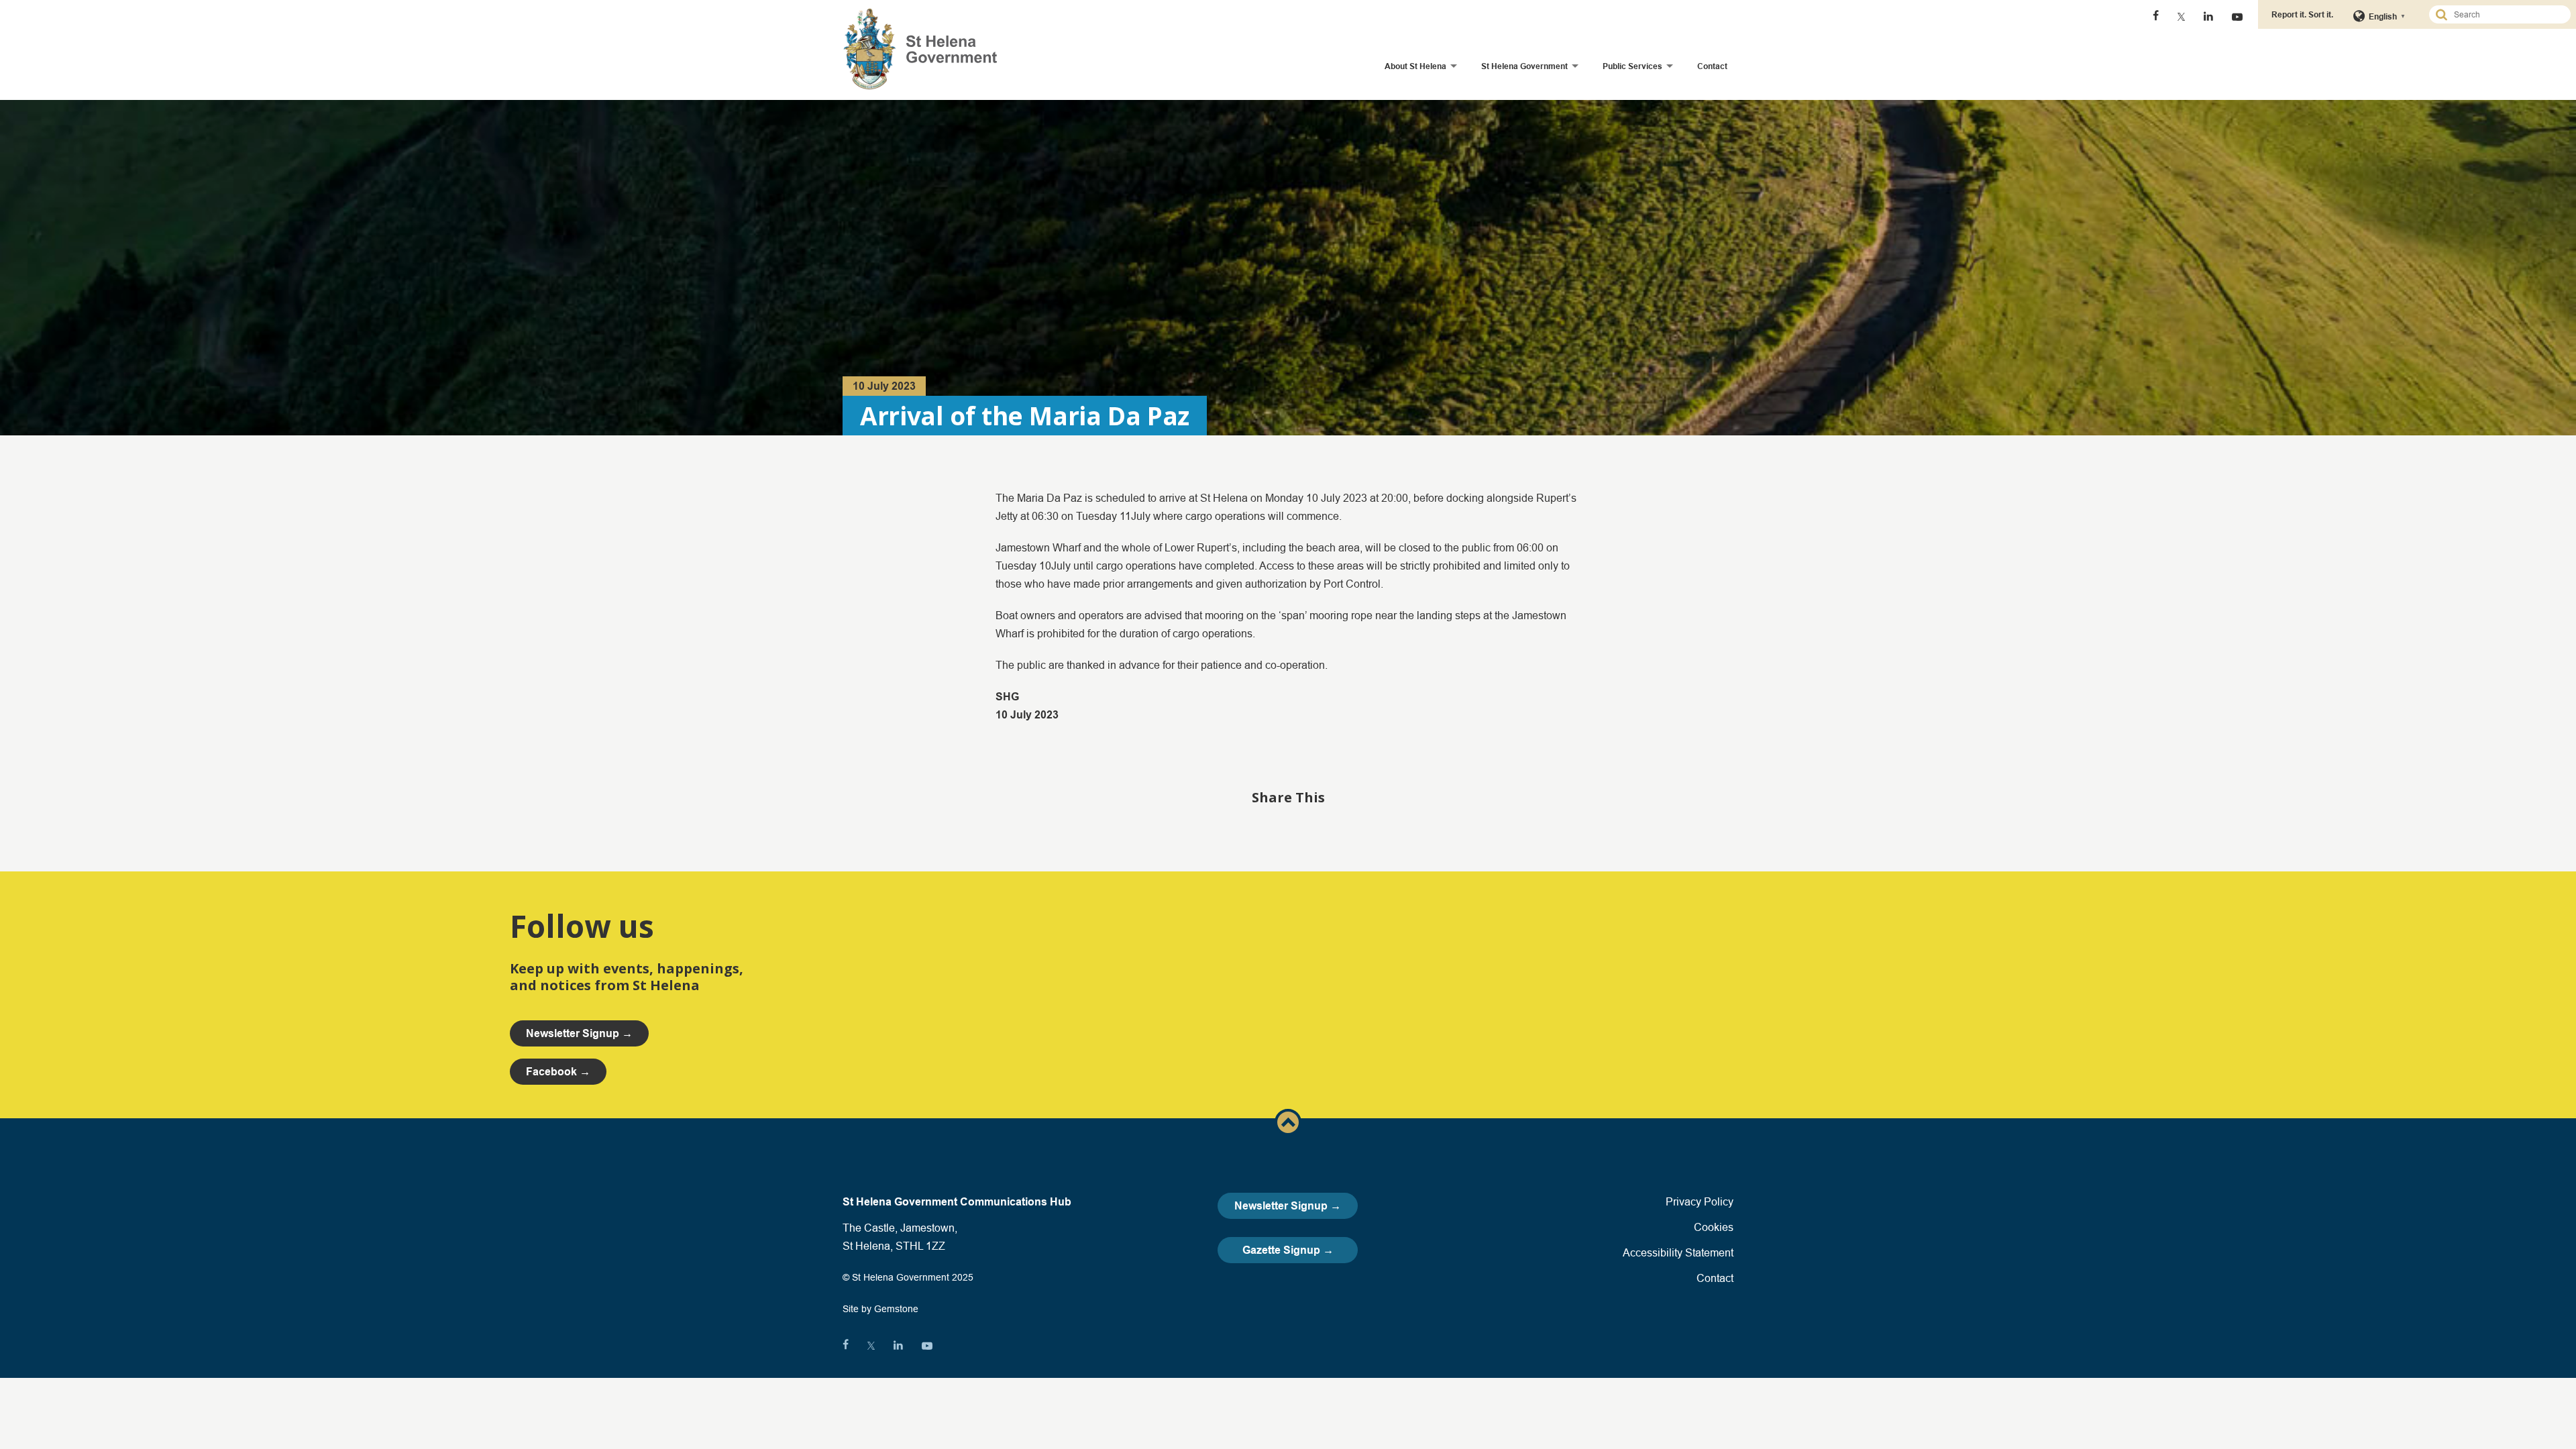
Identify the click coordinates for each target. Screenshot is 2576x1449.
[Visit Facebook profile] (2156, 17)
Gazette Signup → (1288, 1250)
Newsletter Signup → (1288, 1206)
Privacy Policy (1700, 1201)
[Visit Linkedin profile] (2208, 17)
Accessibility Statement (1678, 1252)
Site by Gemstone (880, 1309)
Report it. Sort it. (2302, 14)
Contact (1712, 66)
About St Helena (1415, 66)
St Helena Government (1524, 66)
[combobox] (2506, 14)
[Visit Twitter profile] (2181, 17)
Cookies (1714, 1227)
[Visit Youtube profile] (2237, 17)
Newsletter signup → (579, 1033)
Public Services (1632, 66)
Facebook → (558, 1072)
